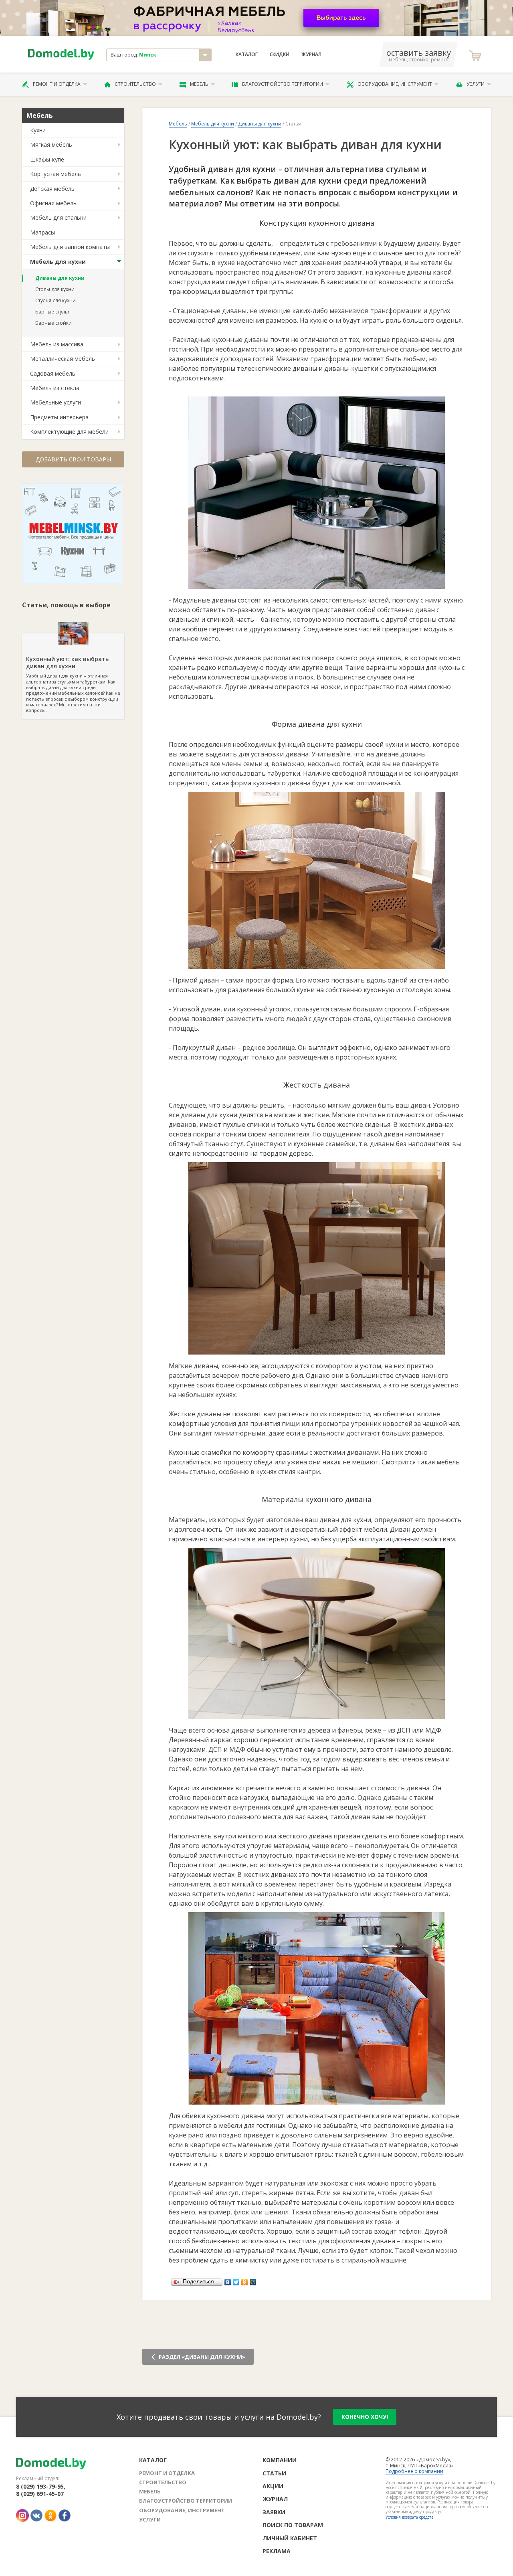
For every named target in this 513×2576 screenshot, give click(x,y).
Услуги (476, 84)
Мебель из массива (57, 344)
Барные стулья (53, 312)
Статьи (274, 2473)
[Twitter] (236, 2280)
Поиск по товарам (293, 2525)
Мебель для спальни (58, 217)
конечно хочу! (365, 2417)
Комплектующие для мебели (69, 432)
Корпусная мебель (56, 174)
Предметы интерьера (59, 417)
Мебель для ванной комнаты (70, 247)
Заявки (274, 2512)
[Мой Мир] (253, 2280)
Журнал (311, 55)
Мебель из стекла (55, 388)
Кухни (38, 130)
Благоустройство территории (283, 84)
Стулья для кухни (56, 300)
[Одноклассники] (245, 2280)
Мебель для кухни (58, 262)
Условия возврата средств (409, 2517)
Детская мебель (52, 189)
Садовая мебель (53, 373)
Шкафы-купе (47, 159)
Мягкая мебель (51, 145)
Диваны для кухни (60, 278)
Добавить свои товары (73, 459)
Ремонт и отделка (57, 84)
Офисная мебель (53, 203)
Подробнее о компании (414, 2471)
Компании (280, 2460)
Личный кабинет (290, 2538)
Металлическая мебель (63, 359)
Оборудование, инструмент (395, 84)
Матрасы (42, 232)
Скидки (280, 55)
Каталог (247, 55)
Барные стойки (54, 323)
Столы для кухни (55, 289)
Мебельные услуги (56, 402)
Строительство (135, 84)
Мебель (199, 84)
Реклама (277, 2551)
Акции (273, 2486)
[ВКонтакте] (228, 2280)
